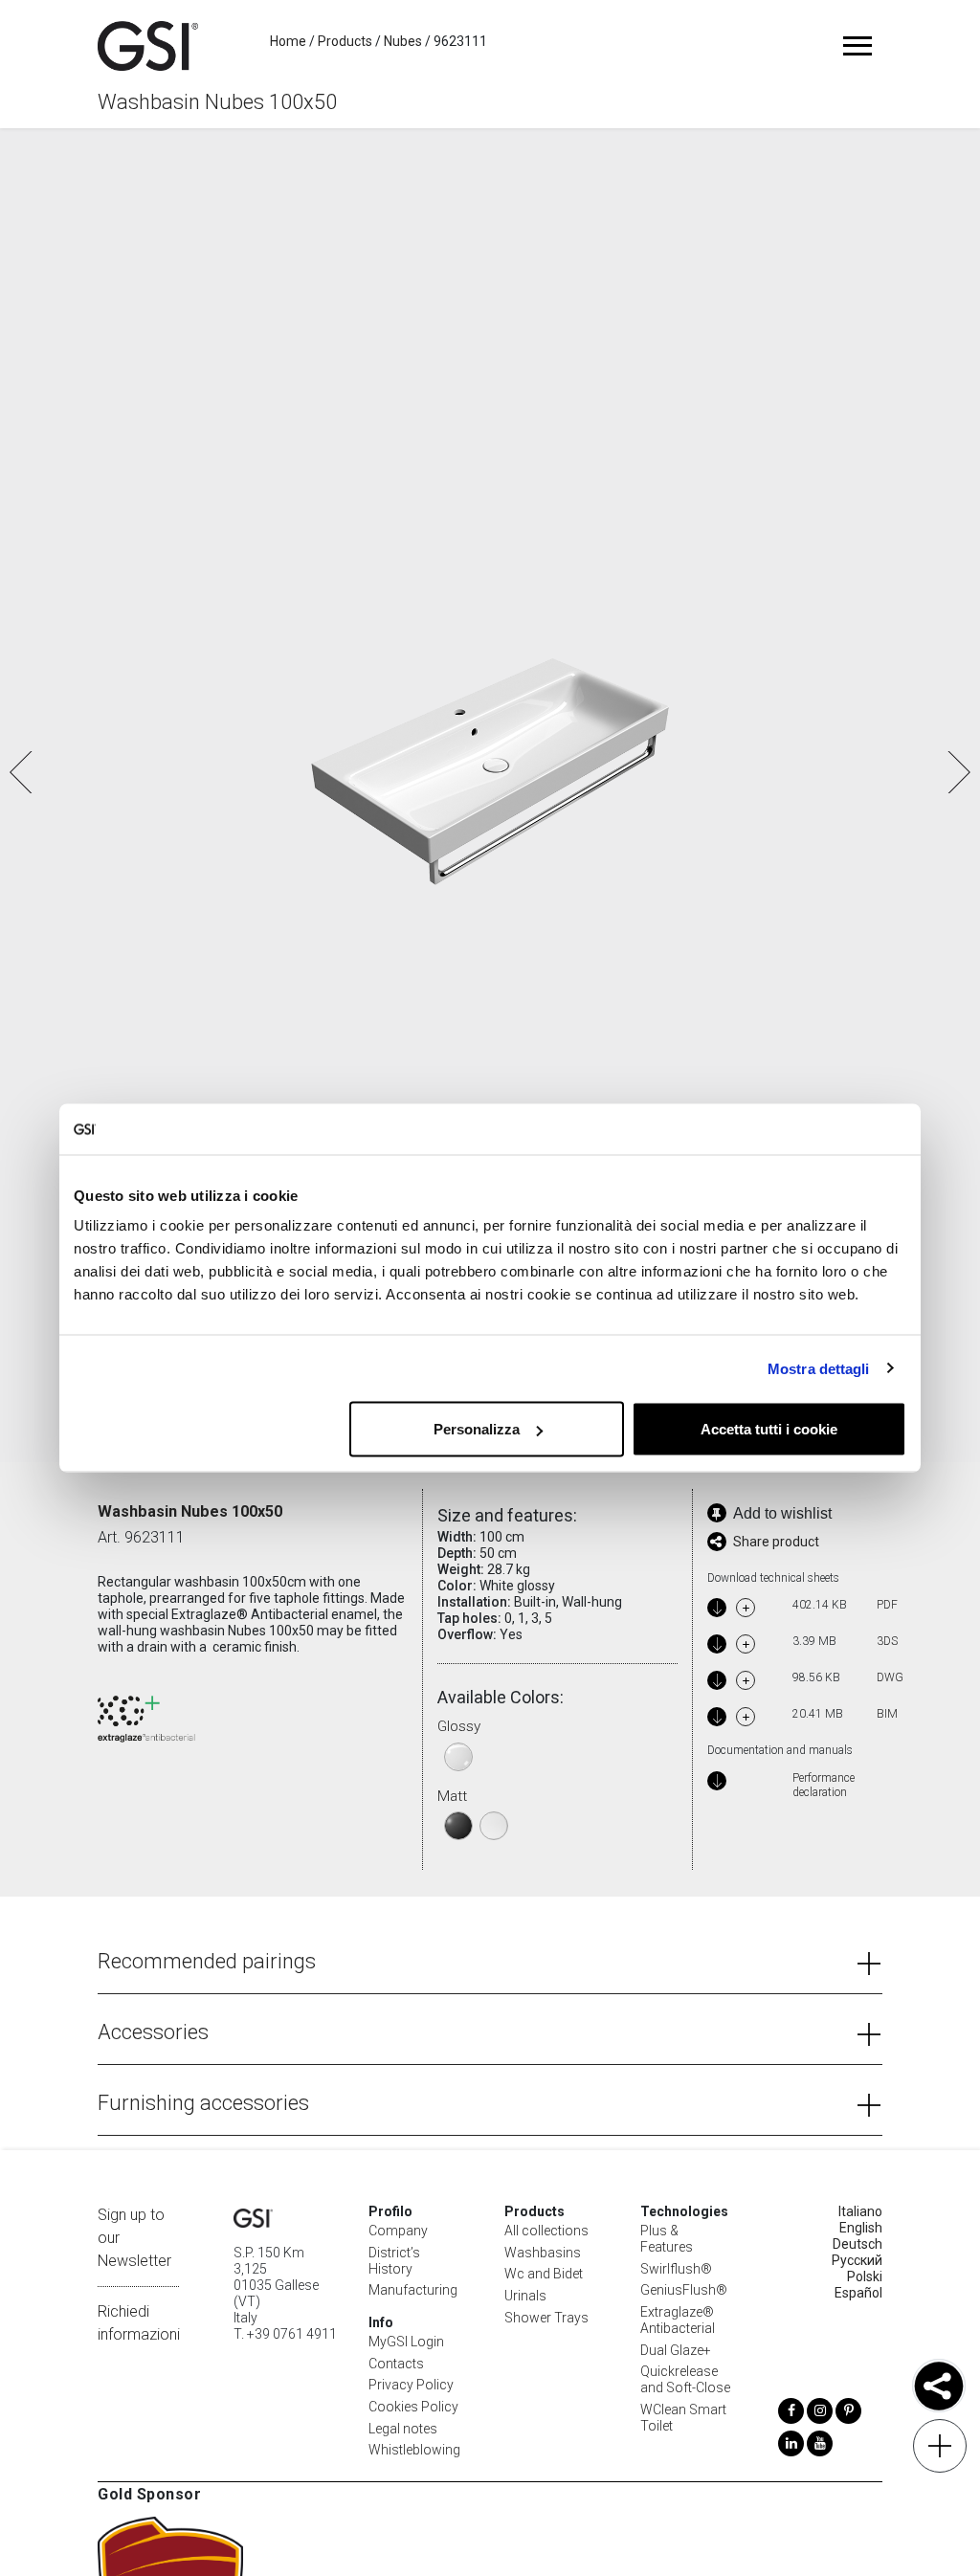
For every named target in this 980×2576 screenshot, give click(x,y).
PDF (886, 1605)
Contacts (396, 2364)
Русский (857, 2260)
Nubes (403, 41)
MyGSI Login (406, 2342)
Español (858, 2293)
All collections (546, 2231)
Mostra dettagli (819, 1368)
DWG (886, 1677)
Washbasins (543, 2253)
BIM (886, 1714)
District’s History (394, 2261)
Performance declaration (824, 1785)
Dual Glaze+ (676, 2350)
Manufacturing (413, 2290)
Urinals (525, 2296)
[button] (958, 772)
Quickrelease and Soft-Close (685, 2379)
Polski (865, 2276)
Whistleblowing (414, 2450)
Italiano (860, 2211)
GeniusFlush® (684, 2290)
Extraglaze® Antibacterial (678, 2320)
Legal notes (403, 2429)
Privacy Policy (411, 2385)
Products (345, 41)
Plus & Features (667, 2239)
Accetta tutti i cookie (769, 1429)
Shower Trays (546, 2318)
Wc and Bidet (544, 2274)
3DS (886, 1641)
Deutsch (857, 2244)
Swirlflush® (676, 2269)
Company (398, 2231)
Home (288, 41)
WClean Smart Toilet (683, 2418)
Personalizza (477, 1429)
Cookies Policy (413, 2407)
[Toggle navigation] (858, 46)
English (861, 2228)
